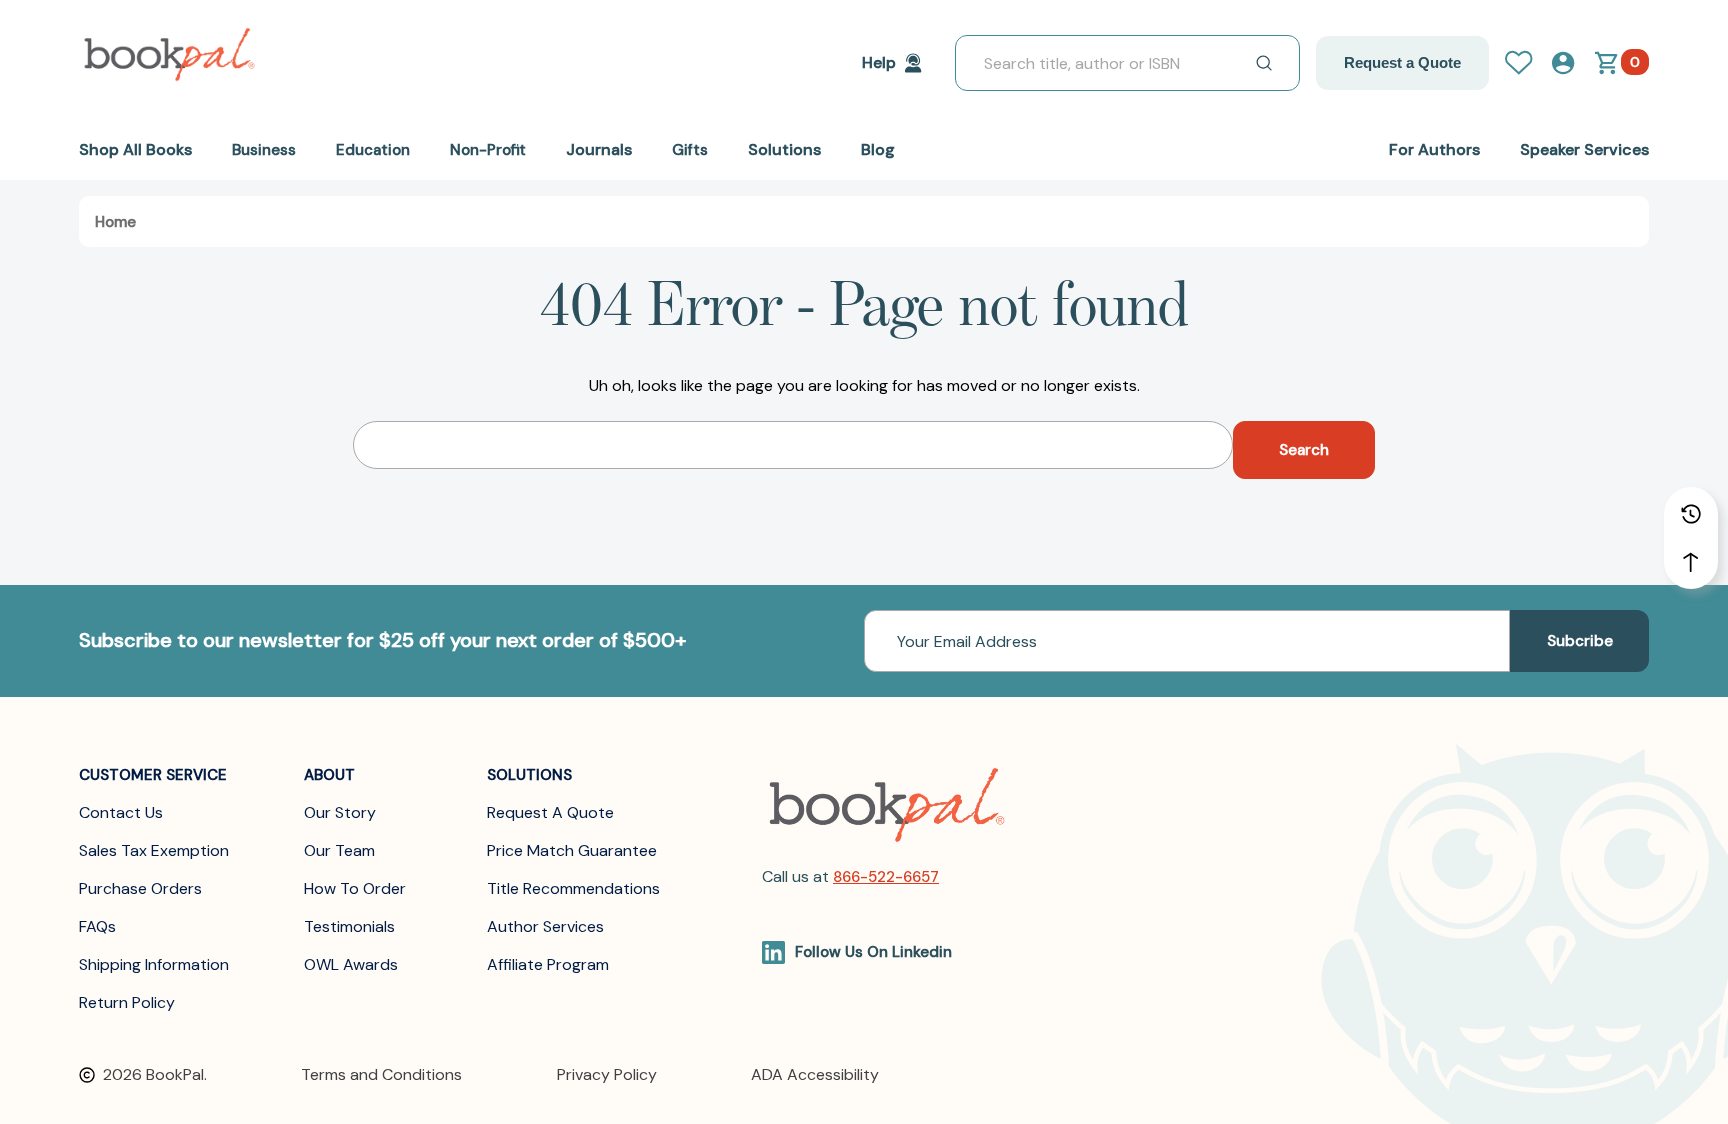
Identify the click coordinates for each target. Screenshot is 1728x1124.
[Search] (1264, 63)
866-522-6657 (886, 877)
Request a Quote (1402, 62)
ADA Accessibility (815, 1074)
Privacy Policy (607, 1074)
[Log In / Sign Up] (1527, 63)
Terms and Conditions (381, 1074)
